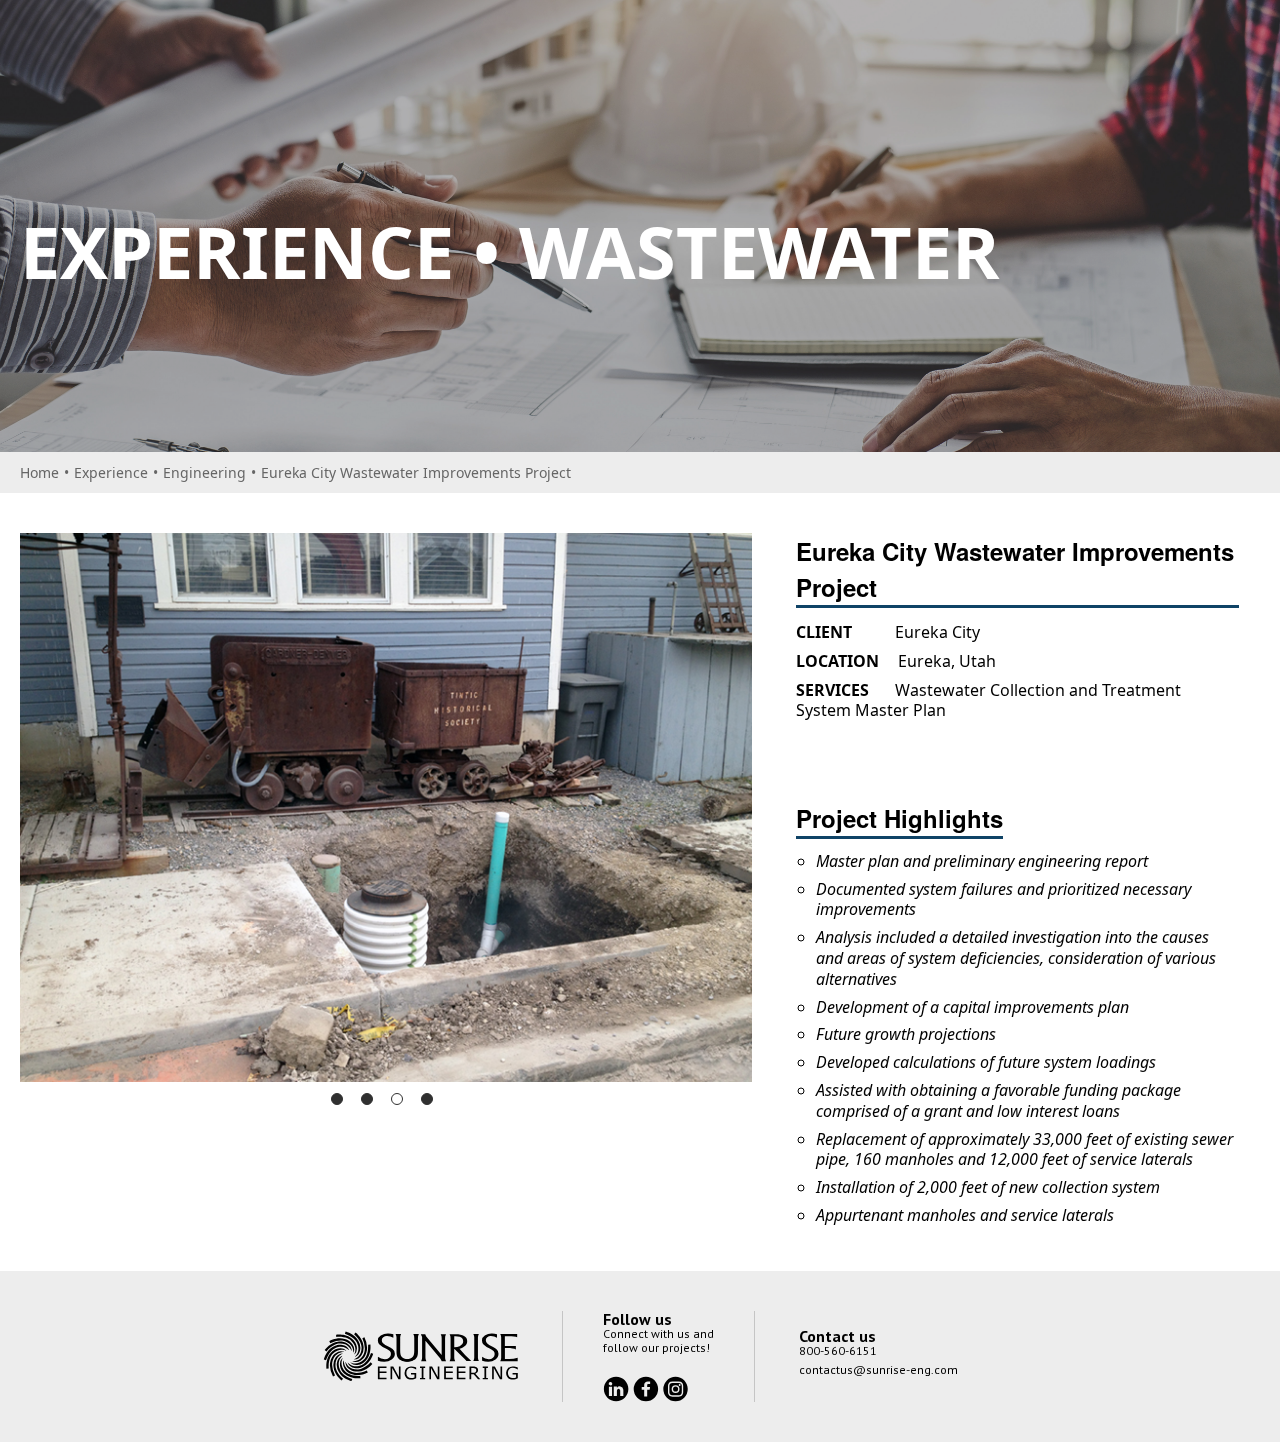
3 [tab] (397, 1099)
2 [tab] (367, 1099)
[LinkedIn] (618, 1387)
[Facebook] (648, 1387)
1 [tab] (337, 1099)
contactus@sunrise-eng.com (878, 1369)
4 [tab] (427, 1099)
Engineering (204, 472)
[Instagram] (675, 1387)
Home (39, 472)
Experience (111, 472)
